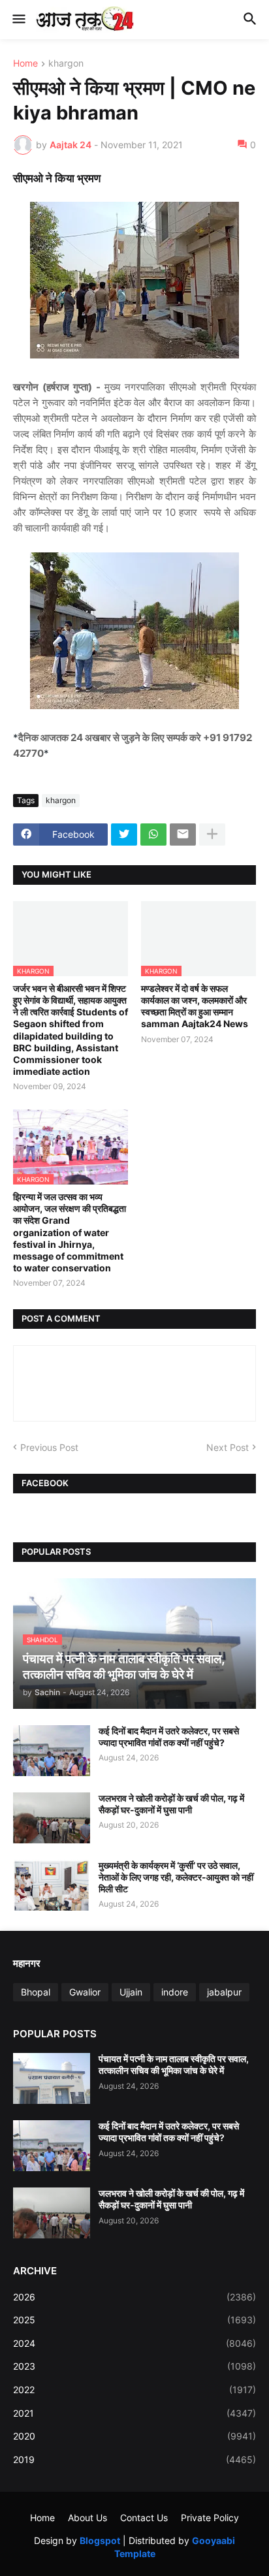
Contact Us (144, 2518)
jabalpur (224, 1992)
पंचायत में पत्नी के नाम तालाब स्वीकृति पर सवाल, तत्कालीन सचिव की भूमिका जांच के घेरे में (174, 2064)
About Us (87, 2518)
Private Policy (210, 2518)
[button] (18, 20)
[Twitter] (124, 835)
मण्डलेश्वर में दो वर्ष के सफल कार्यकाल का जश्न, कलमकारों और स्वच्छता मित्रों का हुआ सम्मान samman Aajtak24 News (195, 1006)
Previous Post (49, 1447)
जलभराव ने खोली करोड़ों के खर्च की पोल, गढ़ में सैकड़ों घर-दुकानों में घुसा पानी (171, 1804)
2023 (134, 2366)
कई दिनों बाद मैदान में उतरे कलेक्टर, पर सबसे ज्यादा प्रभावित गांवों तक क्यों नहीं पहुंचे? (169, 1737)
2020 (134, 2436)
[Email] (183, 835)
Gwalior (85, 1992)
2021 (134, 2413)
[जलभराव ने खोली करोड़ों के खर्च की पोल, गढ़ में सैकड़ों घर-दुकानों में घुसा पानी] (52, 1818)
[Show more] (212, 835)
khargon (66, 64)
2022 (134, 2390)
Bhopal (36, 1992)
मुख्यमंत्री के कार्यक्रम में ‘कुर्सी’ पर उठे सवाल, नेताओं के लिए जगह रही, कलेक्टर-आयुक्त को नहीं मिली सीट (176, 1877)
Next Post (228, 1447)
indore (175, 1992)
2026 (134, 2297)
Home (25, 64)
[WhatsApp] (153, 835)
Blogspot (100, 2540)
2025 (134, 2320)
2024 (134, 2343)
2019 (134, 2459)
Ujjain (131, 1992)
